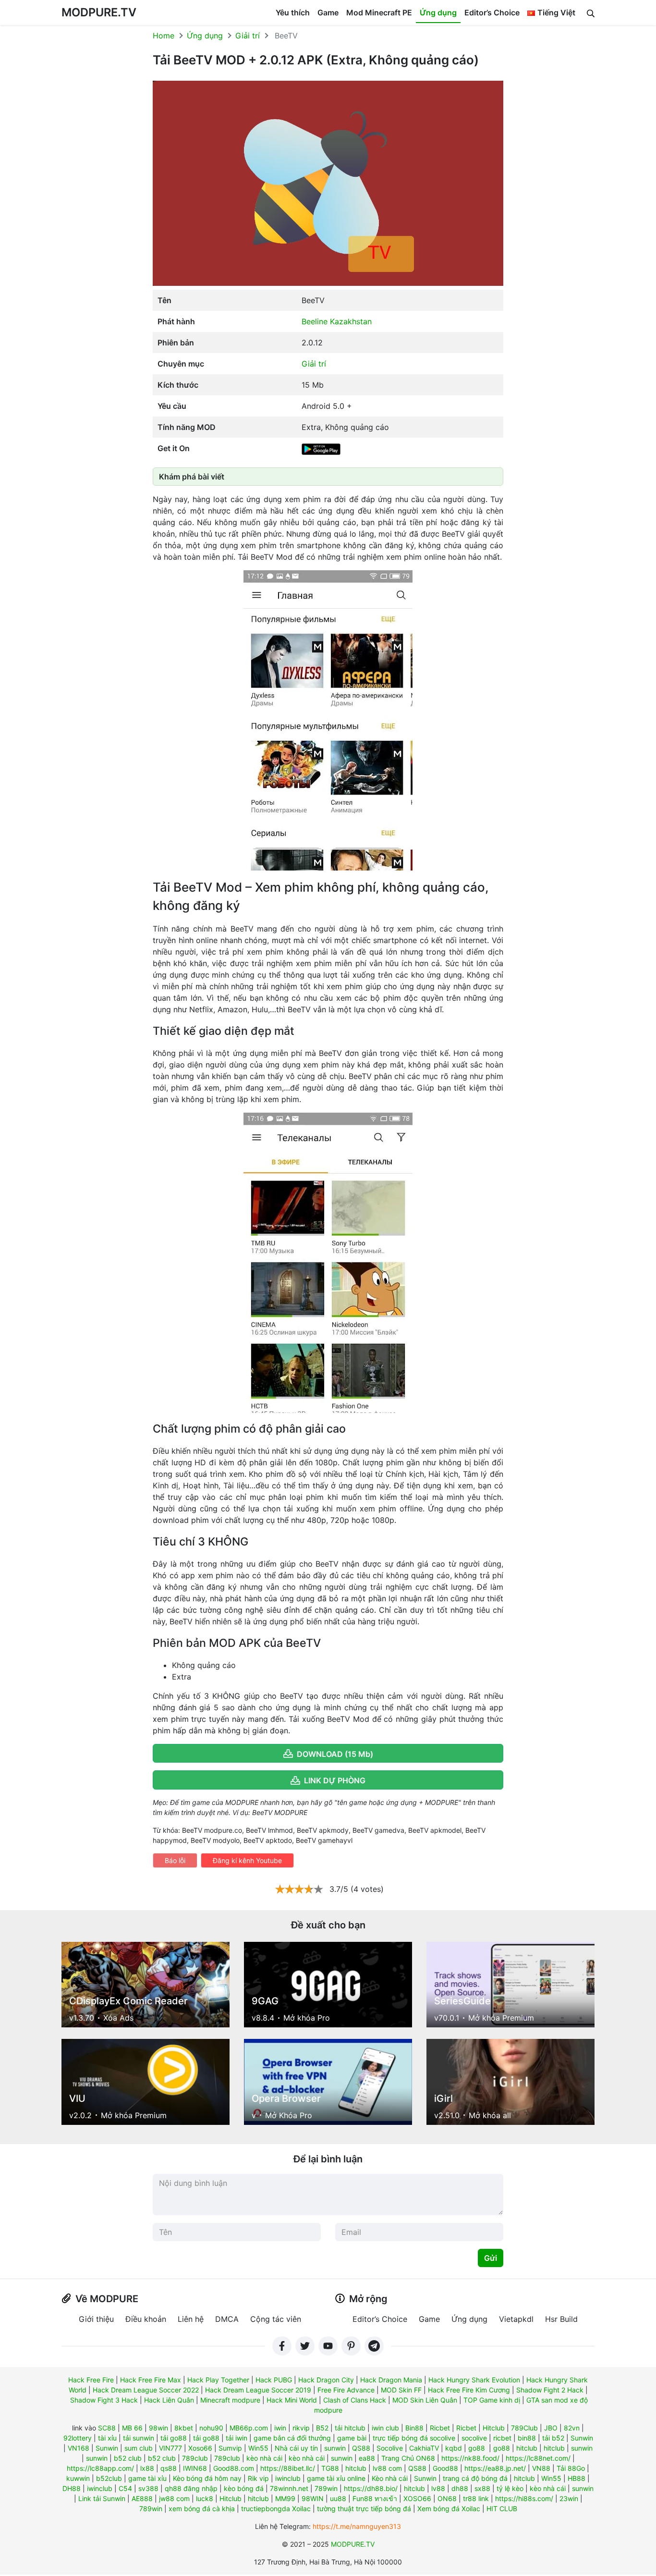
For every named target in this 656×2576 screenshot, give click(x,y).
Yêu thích (293, 12)
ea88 (367, 2458)
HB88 (577, 2478)
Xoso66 (200, 2448)
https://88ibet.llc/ (288, 2468)
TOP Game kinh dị (492, 2400)
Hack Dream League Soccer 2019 (258, 2390)
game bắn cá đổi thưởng (292, 2438)
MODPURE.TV (99, 12)
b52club (109, 2478)
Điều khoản (146, 2319)
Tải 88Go (571, 2468)
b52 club (128, 2458)
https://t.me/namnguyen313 (357, 2526)
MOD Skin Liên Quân (425, 2400)
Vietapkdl (516, 2319)
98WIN (313, 2498)
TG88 (330, 2468)
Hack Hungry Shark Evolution (474, 2380)
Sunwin (582, 2438)
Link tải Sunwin (102, 2498)
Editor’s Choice (492, 12)
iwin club (385, 2428)
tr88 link (476, 2498)
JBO (551, 2428)
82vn (572, 2428)
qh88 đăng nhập (191, 2488)
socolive (474, 2438)
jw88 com (174, 2498)
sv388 (148, 2488)
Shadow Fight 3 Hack (104, 2400)
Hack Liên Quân (169, 2400)
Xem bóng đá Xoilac (449, 2509)
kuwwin (78, 2478)
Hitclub (494, 2428)
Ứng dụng (438, 12)
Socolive (390, 2448)
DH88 (72, 2488)
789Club (524, 2428)
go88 (477, 2448)
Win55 (258, 2448)
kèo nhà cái (264, 2458)
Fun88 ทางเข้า (375, 2498)
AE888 (142, 2498)
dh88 (460, 2488)
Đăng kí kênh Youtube (247, 1860)
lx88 (147, 2468)
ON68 (447, 2498)
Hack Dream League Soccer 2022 (146, 2390)
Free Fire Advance (346, 2390)
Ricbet (440, 2428)
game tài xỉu (147, 2478)
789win (326, 2488)
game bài (352, 2438)
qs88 (169, 2468)
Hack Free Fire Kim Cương (469, 2390)
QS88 (361, 2448)
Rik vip (258, 2478)
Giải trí (248, 36)
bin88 (527, 2438)
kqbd (454, 2448)
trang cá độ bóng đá (475, 2478)
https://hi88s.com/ (524, 2498)
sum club (139, 2448)
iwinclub (288, 2478)
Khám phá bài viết (192, 477)
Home (164, 36)
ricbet (502, 2438)
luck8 (205, 2498)
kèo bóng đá (244, 2488)
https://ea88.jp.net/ (495, 2468)
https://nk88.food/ (470, 2458)
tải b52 (553, 2438)
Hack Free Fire (91, 2380)
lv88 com (387, 2468)
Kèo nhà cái (390, 2478)
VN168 (79, 2448)
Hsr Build (561, 2319)
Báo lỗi (175, 1860)
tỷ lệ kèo (510, 2488)
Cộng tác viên (276, 2319)
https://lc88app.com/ (100, 2468)
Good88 (445, 2468)
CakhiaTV (424, 2448)
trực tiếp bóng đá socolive (414, 2438)
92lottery (78, 2438)
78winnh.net (289, 2488)
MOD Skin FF (401, 2390)
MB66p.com (249, 2428)
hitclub (527, 2448)
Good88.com (234, 2468)
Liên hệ (191, 2319)
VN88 (541, 2468)
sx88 (482, 2488)
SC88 (107, 2428)
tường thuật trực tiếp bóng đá (364, 2509)
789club (195, 2458)
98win (158, 2428)
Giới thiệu (96, 2319)
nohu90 (211, 2428)
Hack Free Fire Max (151, 2380)
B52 (322, 2428)
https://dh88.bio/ (371, 2488)
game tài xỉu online (336, 2478)
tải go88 (174, 2438)
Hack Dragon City (326, 2380)
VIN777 (170, 2448)
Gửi (491, 2258)
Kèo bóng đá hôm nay (207, 2478)
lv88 (438, 2488)
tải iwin (237, 2438)
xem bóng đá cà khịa (202, 2509)
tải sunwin (139, 2438)
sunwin (335, 2448)
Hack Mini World (292, 2400)
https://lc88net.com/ (538, 2458)
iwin (280, 2428)
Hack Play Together (218, 2380)
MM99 (285, 2498)
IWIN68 (195, 2468)
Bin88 (414, 2428)
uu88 (338, 2498)
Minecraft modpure (230, 2400)
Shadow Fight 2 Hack (550, 2390)
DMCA (227, 2319)
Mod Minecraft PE (379, 12)
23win (569, 2498)
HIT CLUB (502, 2509)
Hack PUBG (274, 2380)
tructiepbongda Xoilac (276, 2509)
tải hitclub (350, 2428)
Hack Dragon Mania (391, 2380)
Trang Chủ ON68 (408, 2458)
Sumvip (230, 2448)
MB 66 (132, 2428)
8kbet (184, 2428)
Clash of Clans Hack (355, 2400)
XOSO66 (417, 2498)
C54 (125, 2488)
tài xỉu (107, 2438)
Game (328, 12)
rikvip (301, 2428)
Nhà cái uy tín (296, 2448)
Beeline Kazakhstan (337, 321)
